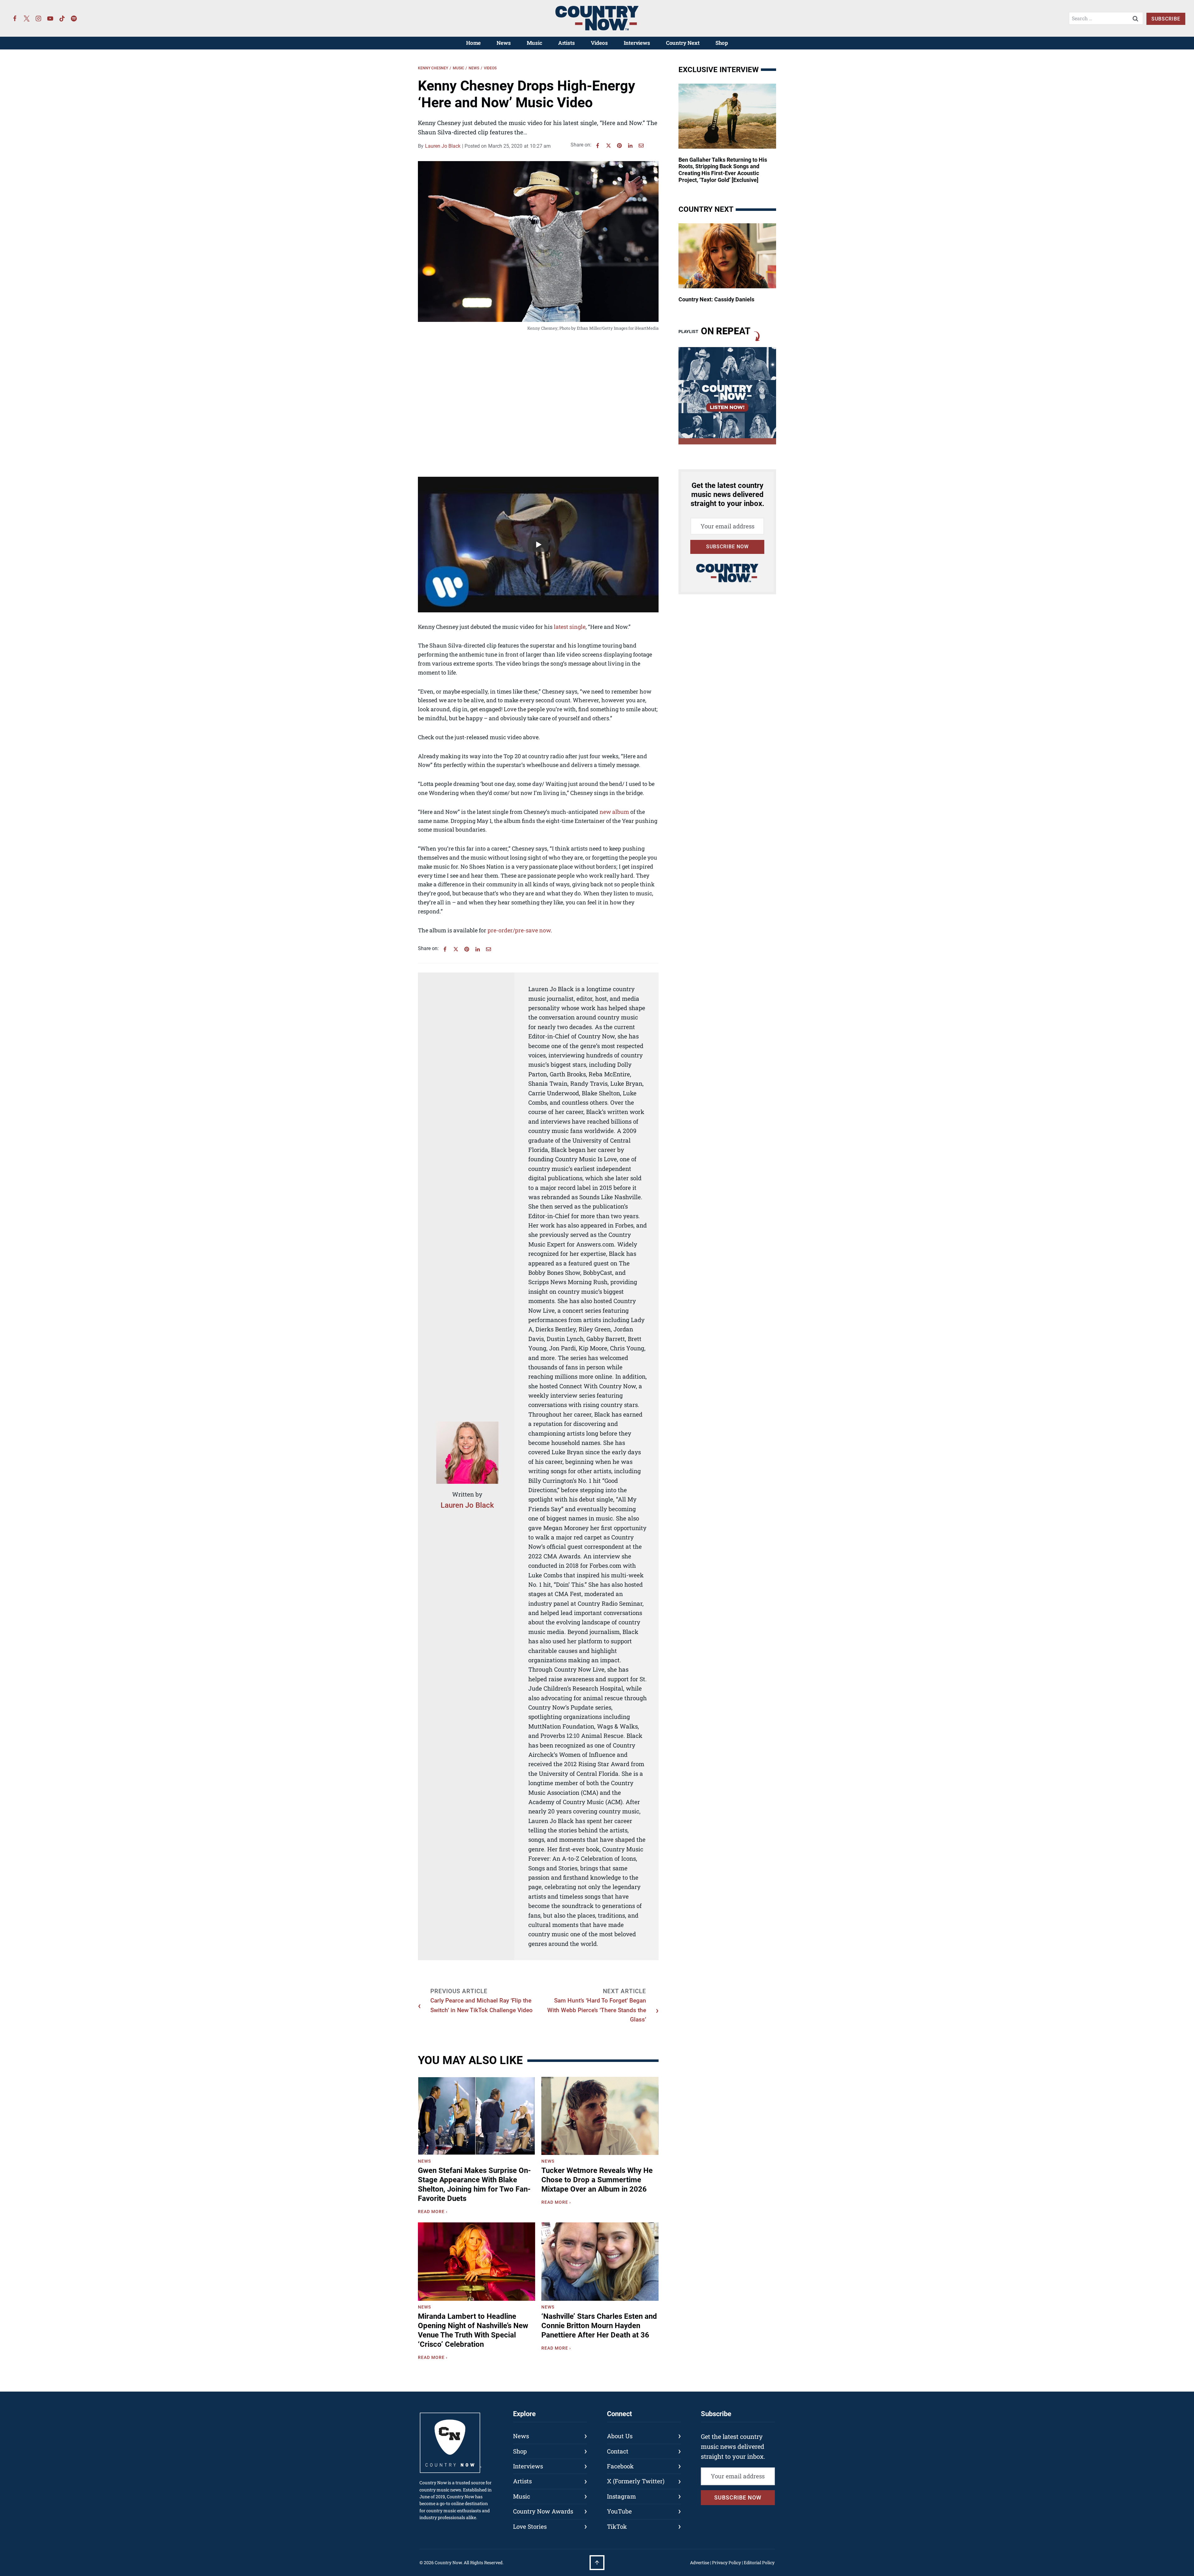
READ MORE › (434, 2212)
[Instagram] (39, 18)
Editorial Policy (759, 2562)
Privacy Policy (727, 2562)
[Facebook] (15, 18)
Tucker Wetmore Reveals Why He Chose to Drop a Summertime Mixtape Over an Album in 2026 (597, 2180)
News (504, 43)
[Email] (641, 146)
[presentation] (477, 2116)
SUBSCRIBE (1166, 19)
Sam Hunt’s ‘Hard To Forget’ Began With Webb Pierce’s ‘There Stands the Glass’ (597, 2010)
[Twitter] (27, 18)
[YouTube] (50, 18)
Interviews (637, 43)
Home (473, 43)
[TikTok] (62, 18)
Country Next (683, 43)
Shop (722, 43)
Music (535, 43)
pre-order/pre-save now (519, 930)
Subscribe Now (727, 547)
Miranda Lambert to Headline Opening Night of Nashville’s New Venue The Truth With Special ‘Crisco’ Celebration (473, 2330)
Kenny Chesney (433, 68)
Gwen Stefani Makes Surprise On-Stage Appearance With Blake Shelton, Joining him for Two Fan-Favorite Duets (474, 2184)
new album (614, 812)
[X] (609, 146)
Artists (567, 43)
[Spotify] (74, 18)
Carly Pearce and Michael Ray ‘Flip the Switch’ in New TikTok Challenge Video (481, 2005)
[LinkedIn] (630, 146)
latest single (570, 627)
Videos (599, 43)
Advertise (700, 2562)
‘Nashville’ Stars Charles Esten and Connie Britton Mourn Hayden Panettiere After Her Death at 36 (599, 2326)
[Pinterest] (619, 146)
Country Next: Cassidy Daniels (716, 299)
